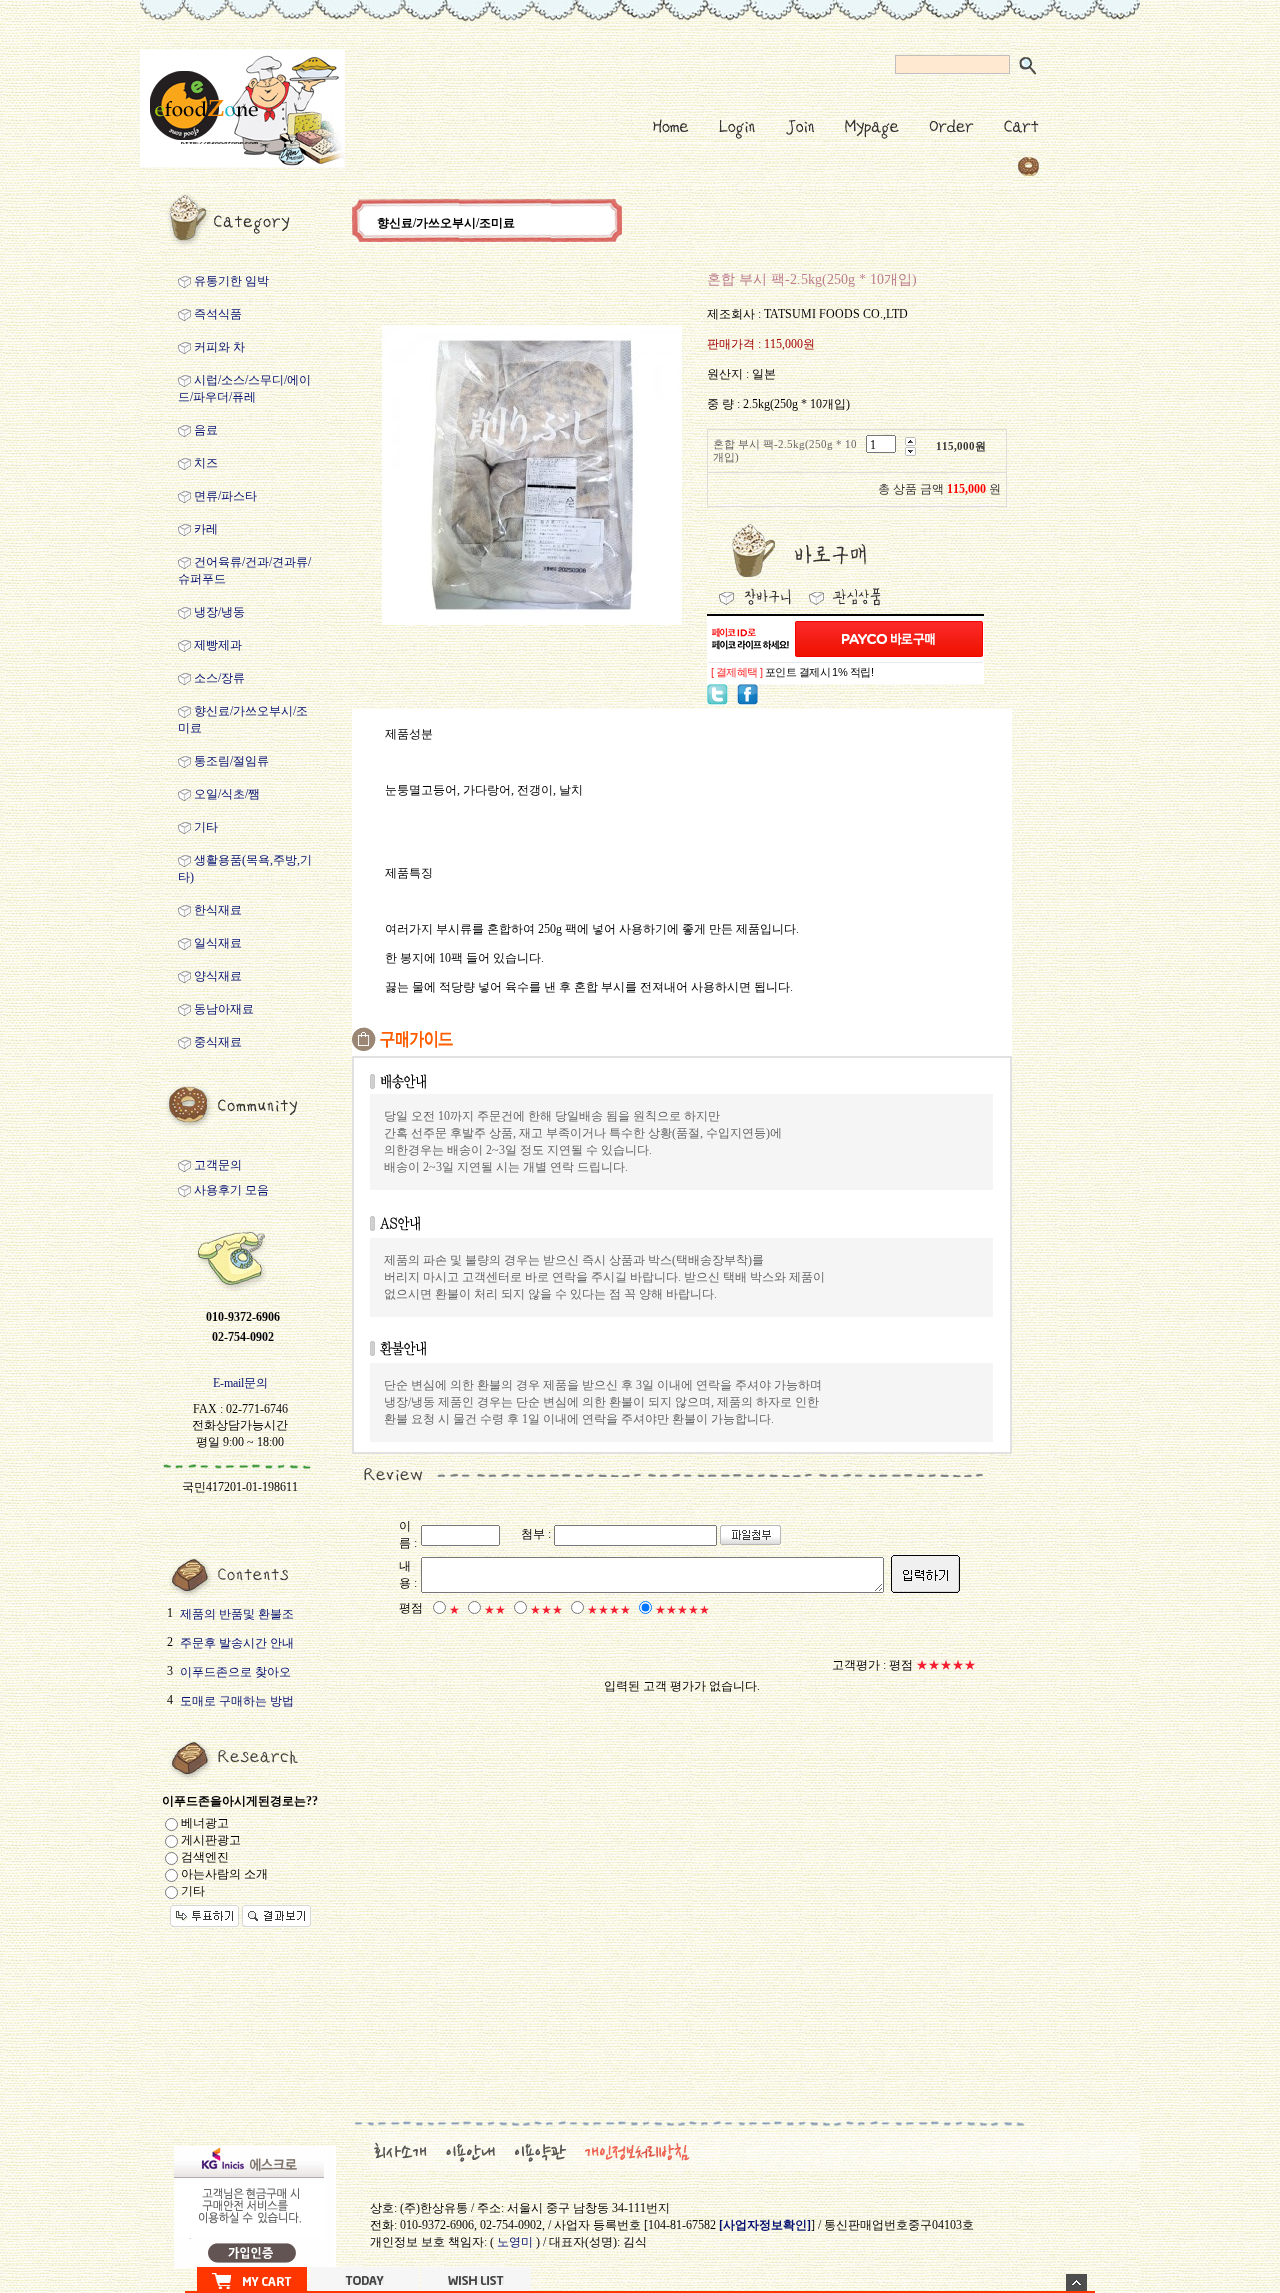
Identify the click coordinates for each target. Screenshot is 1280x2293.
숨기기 (1076, 2282)
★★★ (546, 1610)
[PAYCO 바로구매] (889, 639)
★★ (495, 1610)
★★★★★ (682, 1610)
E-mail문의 (240, 1383)
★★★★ (609, 1610)
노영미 (515, 2242)
